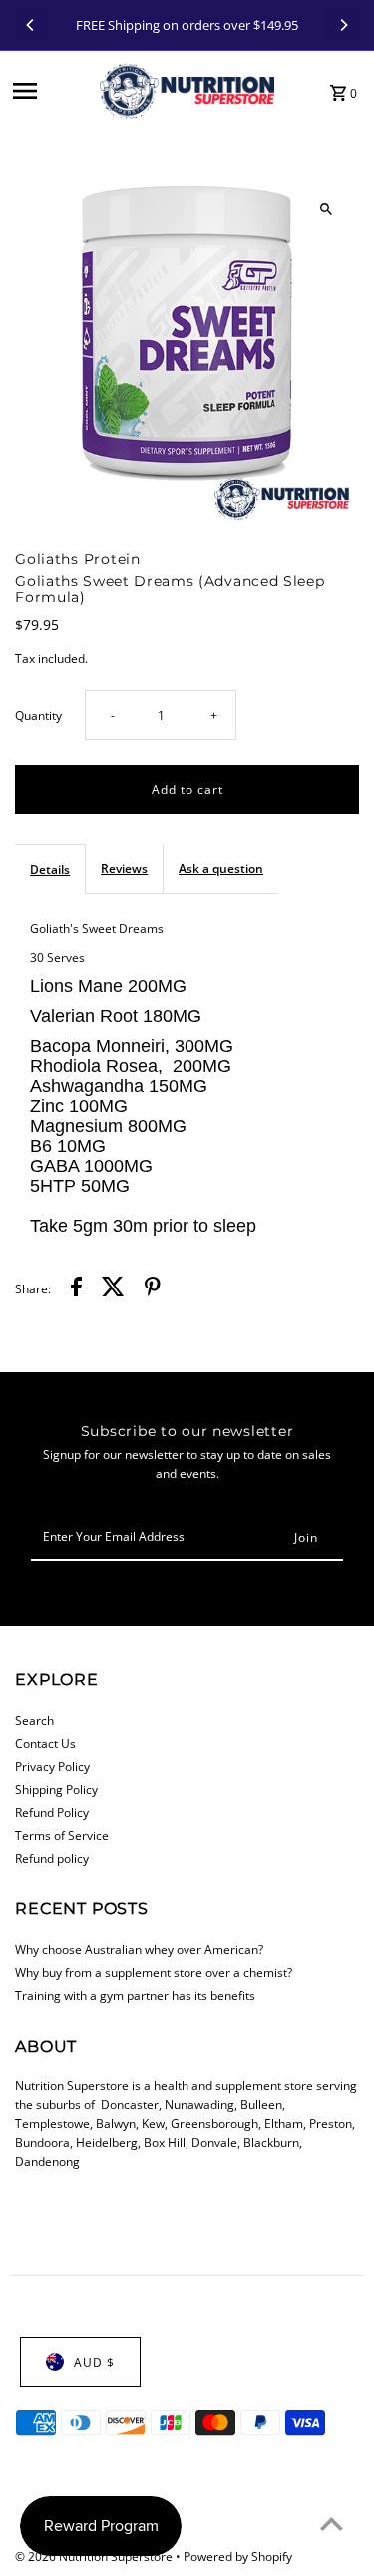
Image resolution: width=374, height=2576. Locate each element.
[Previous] (31, 25)
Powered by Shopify (238, 2557)
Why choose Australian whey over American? (139, 1949)
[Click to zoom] (327, 208)
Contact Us (45, 1743)
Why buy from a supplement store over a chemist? (154, 1972)
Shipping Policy (56, 1789)
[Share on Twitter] (113, 1289)
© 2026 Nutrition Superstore (95, 2557)
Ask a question (221, 868)
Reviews (124, 868)
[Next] (343, 25)
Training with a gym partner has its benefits (135, 1995)
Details (50, 869)
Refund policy (52, 1858)
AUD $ (94, 2362)
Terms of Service (62, 1835)
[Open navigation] (50, 91)
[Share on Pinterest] (153, 1289)
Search (34, 1720)
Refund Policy (52, 1812)
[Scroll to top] (332, 2524)
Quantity (38, 715)
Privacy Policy (52, 1766)
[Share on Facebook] (76, 1289)
